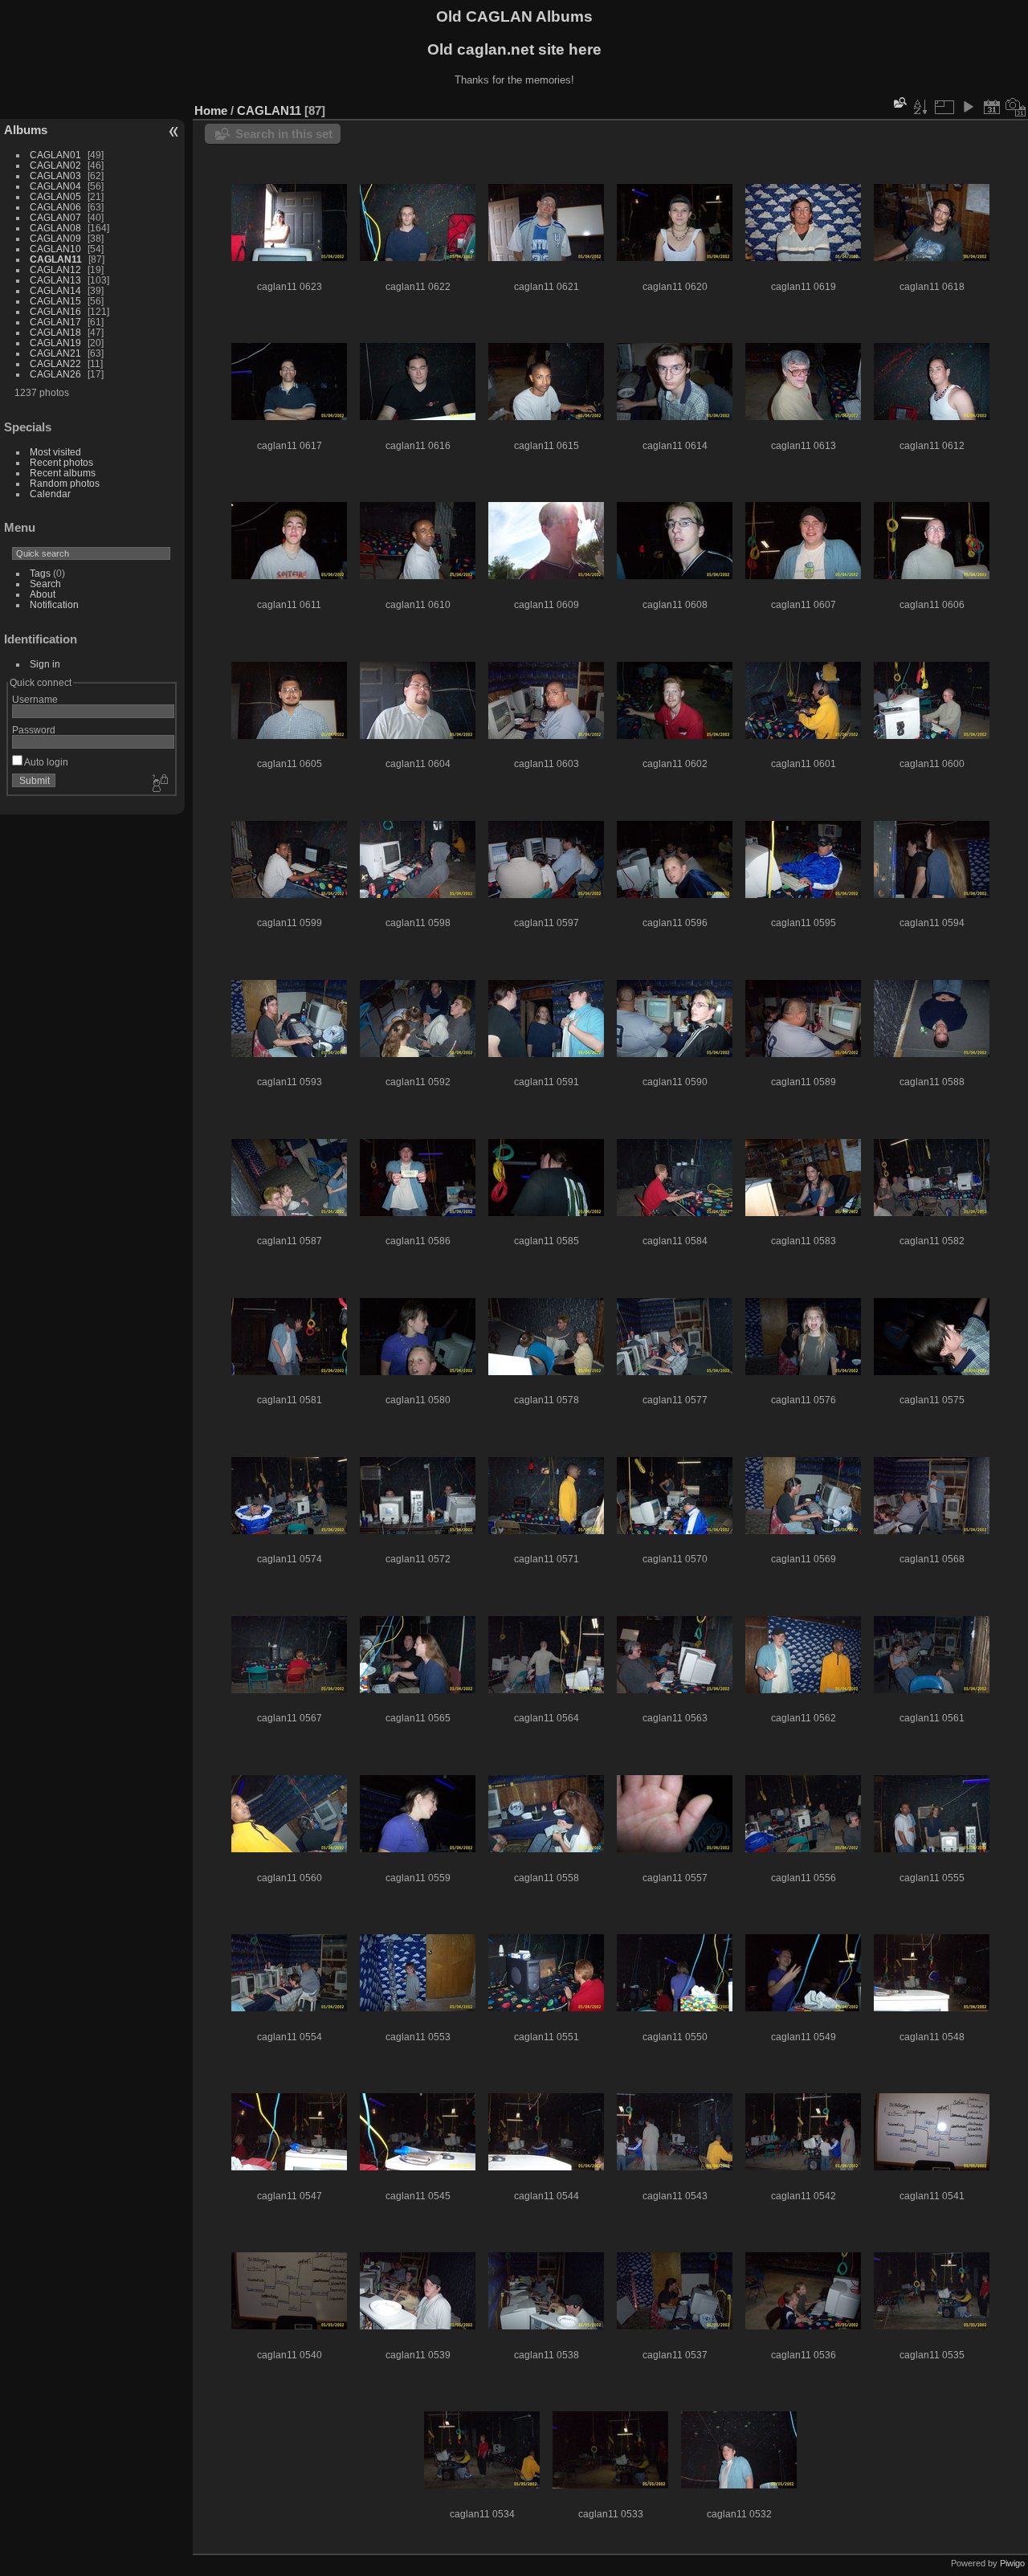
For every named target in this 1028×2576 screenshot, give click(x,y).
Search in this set (284, 134)
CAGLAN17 (55, 322)
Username (35, 699)
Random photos (65, 483)
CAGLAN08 (55, 228)
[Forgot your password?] (159, 784)
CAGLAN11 (56, 259)
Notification (54, 604)
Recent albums (63, 473)
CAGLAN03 (55, 176)
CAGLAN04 (55, 186)
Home (211, 110)
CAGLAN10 (55, 249)
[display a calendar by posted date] (992, 107)
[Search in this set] (899, 102)
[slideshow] (968, 107)
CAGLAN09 (55, 238)
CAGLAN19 (55, 343)
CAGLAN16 (55, 311)
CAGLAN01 (55, 155)
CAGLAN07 (55, 217)
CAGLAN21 (55, 353)
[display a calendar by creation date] (1016, 107)
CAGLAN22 (55, 363)
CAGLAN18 (55, 332)
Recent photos (61, 462)
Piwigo (1012, 2563)
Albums (26, 130)
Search (45, 584)
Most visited (55, 452)
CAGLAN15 (55, 301)
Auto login (45, 762)
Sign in (45, 664)
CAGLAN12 (55, 269)
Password (34, 730)
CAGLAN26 (55, 374)
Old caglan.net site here (514, 49)
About (43, 594)
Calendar (50, 494)
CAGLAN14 (55, 290)
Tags (40, 573)
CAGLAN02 (55, 165)
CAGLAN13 (55, 280)
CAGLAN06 (55, 207)
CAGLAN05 (55, 196)
